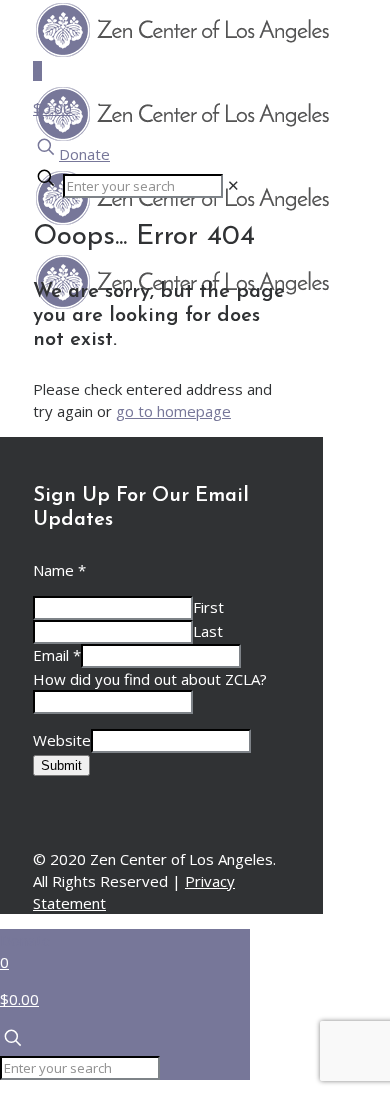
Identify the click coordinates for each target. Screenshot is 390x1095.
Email (57, 655)
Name (59, 570)
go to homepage (173, 411)
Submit (61, 765)
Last (208, 631)
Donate (84, 154)
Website (62, 740)
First (208, 607)
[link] (233, 185)
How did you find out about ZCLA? (150, 679)
